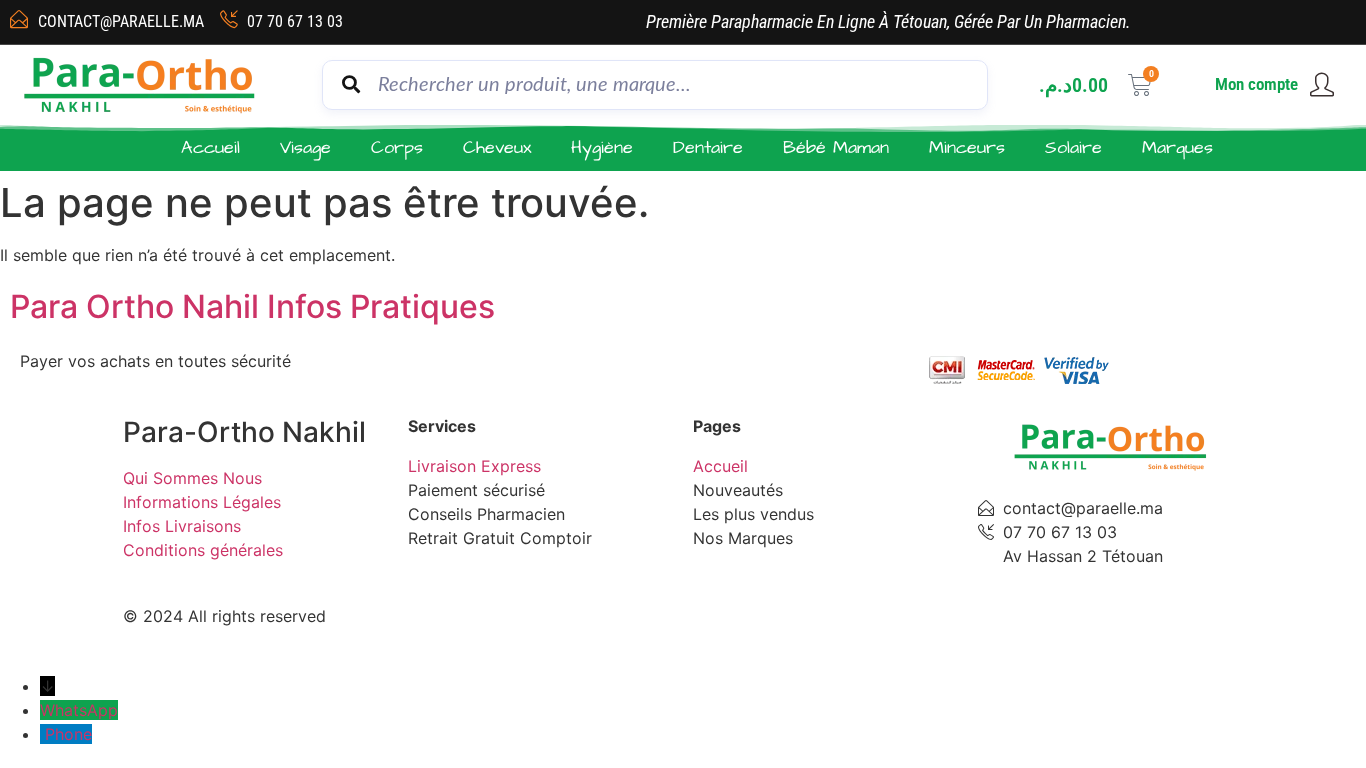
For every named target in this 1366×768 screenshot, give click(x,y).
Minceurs (967, 147)
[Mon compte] (1322, 85)
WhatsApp (79, 710)
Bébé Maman (836, 147)
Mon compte (1256, 84)
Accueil (210, 147)
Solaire (1073, 147)
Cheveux (497, 147)
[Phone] (42, 734)
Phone (68, 734)
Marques (1177, 147)
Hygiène (602, 147)
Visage (305, 147)
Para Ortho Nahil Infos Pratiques (252, 306)
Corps (397, 147)
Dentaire (708, 147)
